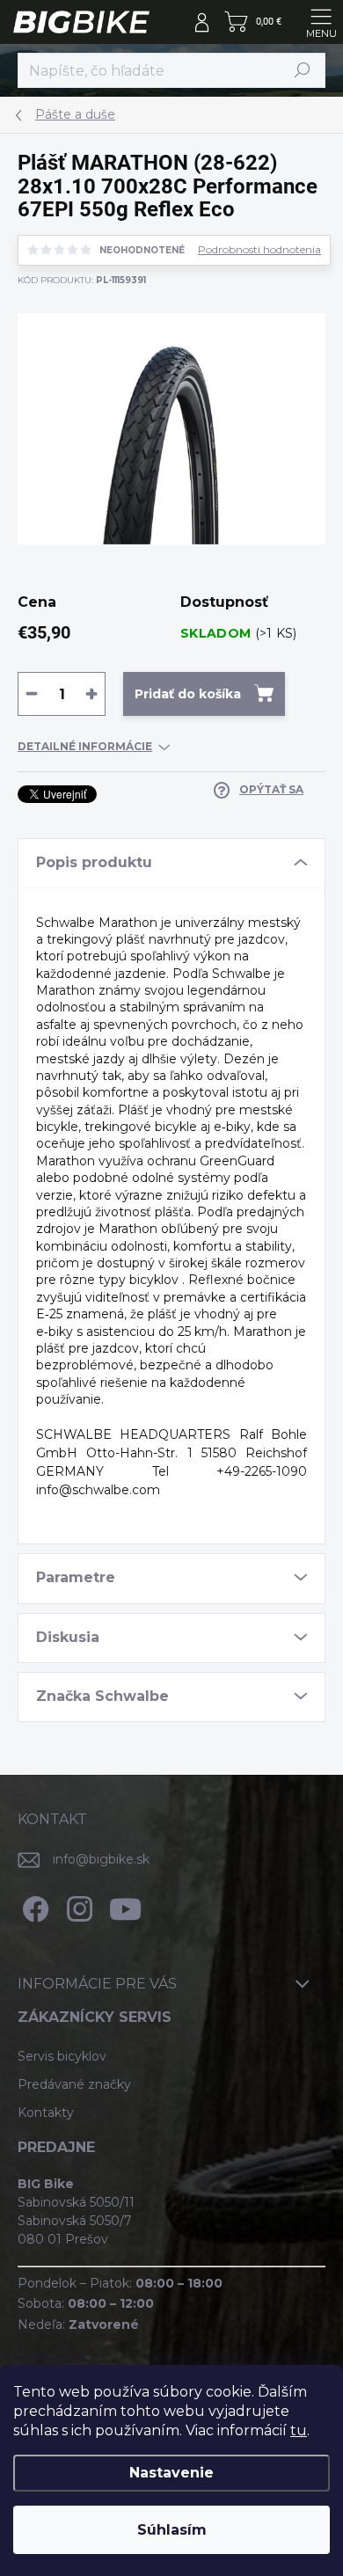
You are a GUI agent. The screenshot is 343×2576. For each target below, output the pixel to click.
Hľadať (303, 70)
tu (299, 2430)
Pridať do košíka (188, 694)
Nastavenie (171, 2473)
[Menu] (321, 22)
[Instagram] (77, 1906)
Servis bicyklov (62, 2056)
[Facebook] (33, 1906)
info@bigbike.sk (101, 1859)
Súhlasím (172, 2530)
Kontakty (46, 2113)
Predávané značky (74, 2084)
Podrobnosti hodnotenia (259, 250)
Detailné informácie (85, 746)
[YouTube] (125, 1906)
